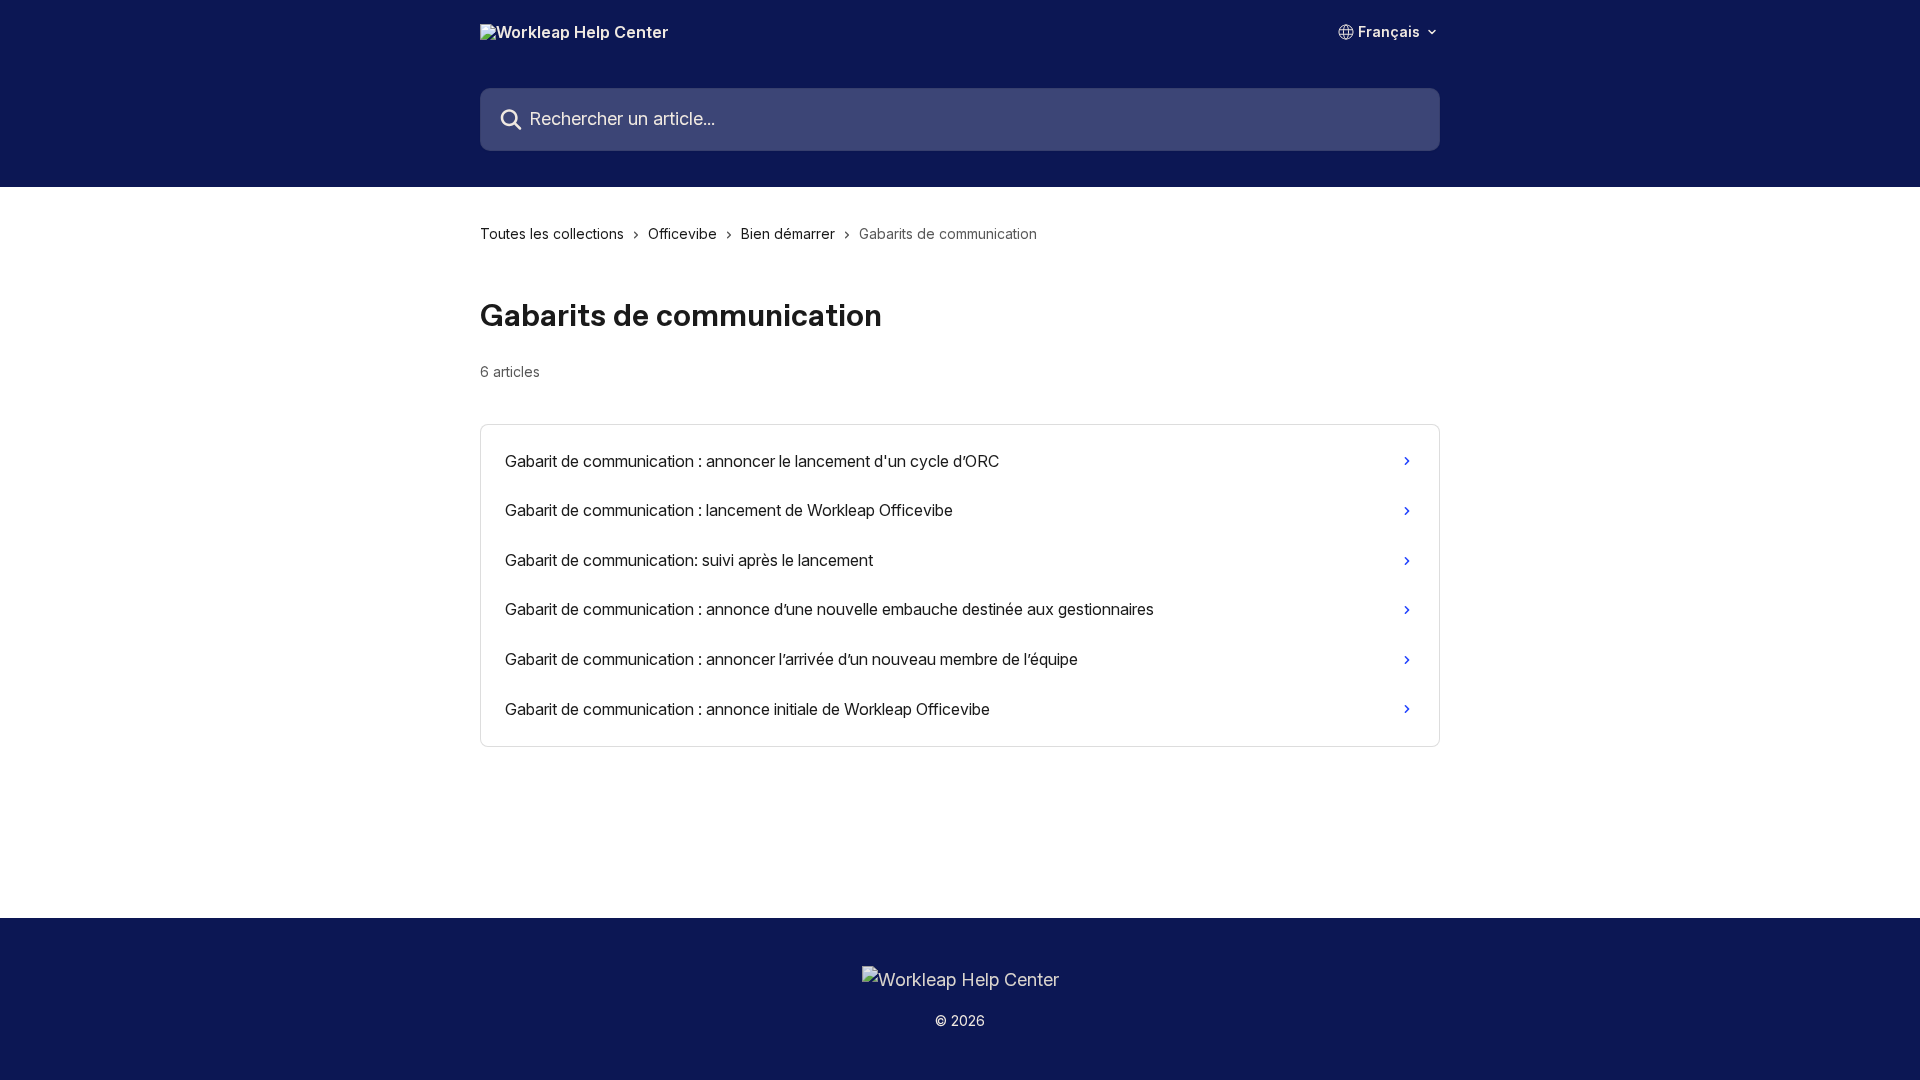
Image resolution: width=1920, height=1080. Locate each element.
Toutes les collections (552, 233)
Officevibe (682, 233)
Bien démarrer (788, 233)
